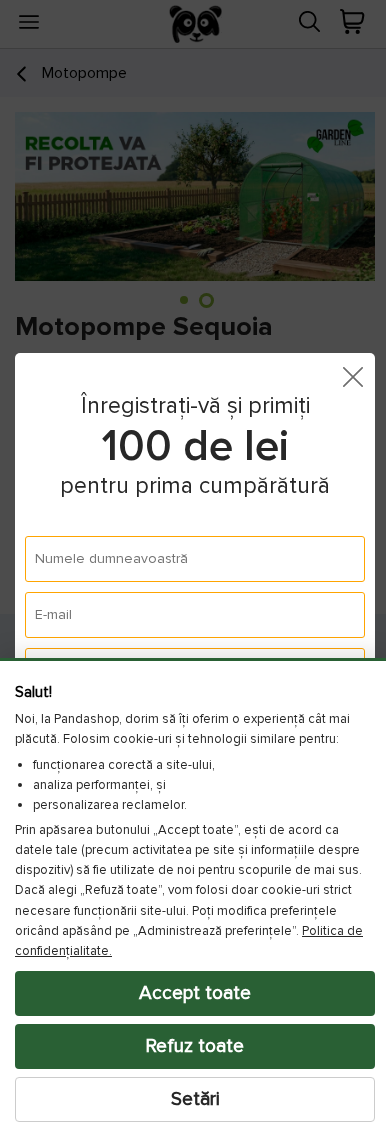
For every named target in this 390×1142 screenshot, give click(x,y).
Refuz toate (188, 1046)
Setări (187, 1099)
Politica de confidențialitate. (172, 951)
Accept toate (188, 993)
